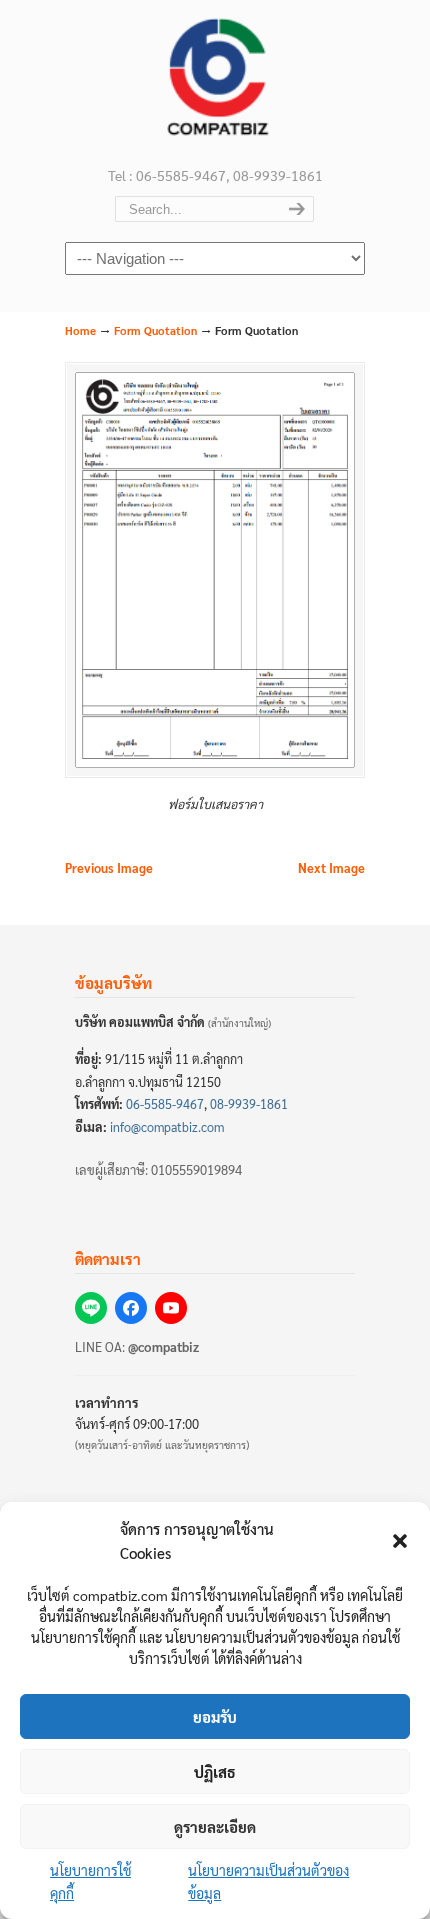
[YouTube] (171, 1308)
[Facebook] (131, 1308)
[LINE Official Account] (91, 1308)
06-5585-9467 (165, 1104)
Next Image (331, 868)
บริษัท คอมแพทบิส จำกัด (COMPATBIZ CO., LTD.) (215, 81)
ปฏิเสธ (215, 1771)
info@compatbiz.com (167, 1127)
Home (80, 330)
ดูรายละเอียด (215, 1826)
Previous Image (109, 868)
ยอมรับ (215, 1716)
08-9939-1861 (249, 1104)
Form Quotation (155, 330)
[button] (400, 1541)
